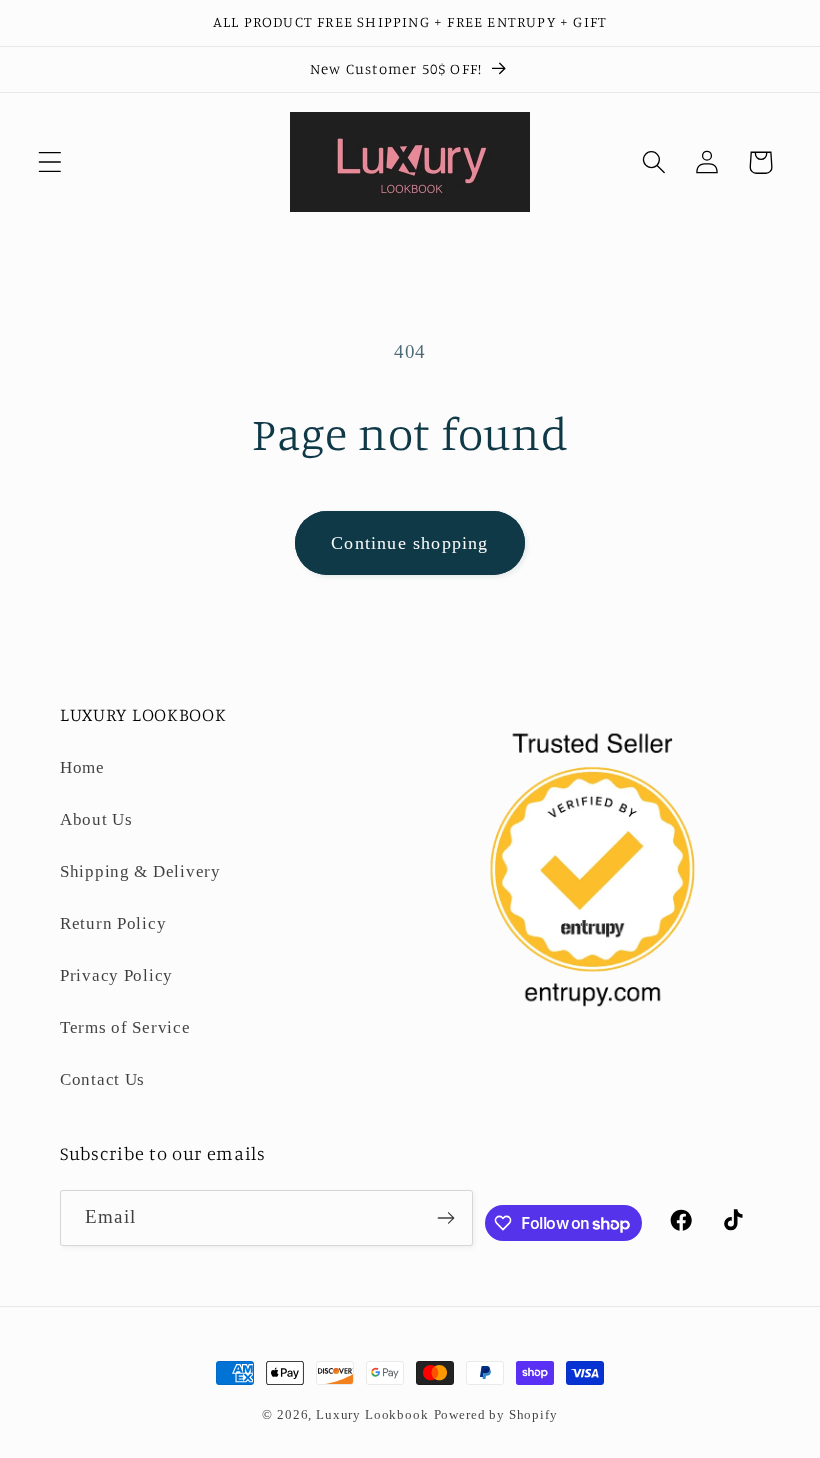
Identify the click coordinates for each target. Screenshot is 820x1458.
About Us (96, 819)
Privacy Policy (116, 975)
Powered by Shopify (496, 1414)
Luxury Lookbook (372, 1414)
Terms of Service (125, 1027)
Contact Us (102, 1079)
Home (82, 767)
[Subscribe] (445, 1218)
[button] (50, 162)
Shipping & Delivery (140, 871)
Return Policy (113, 923)
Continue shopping (409, 543)
